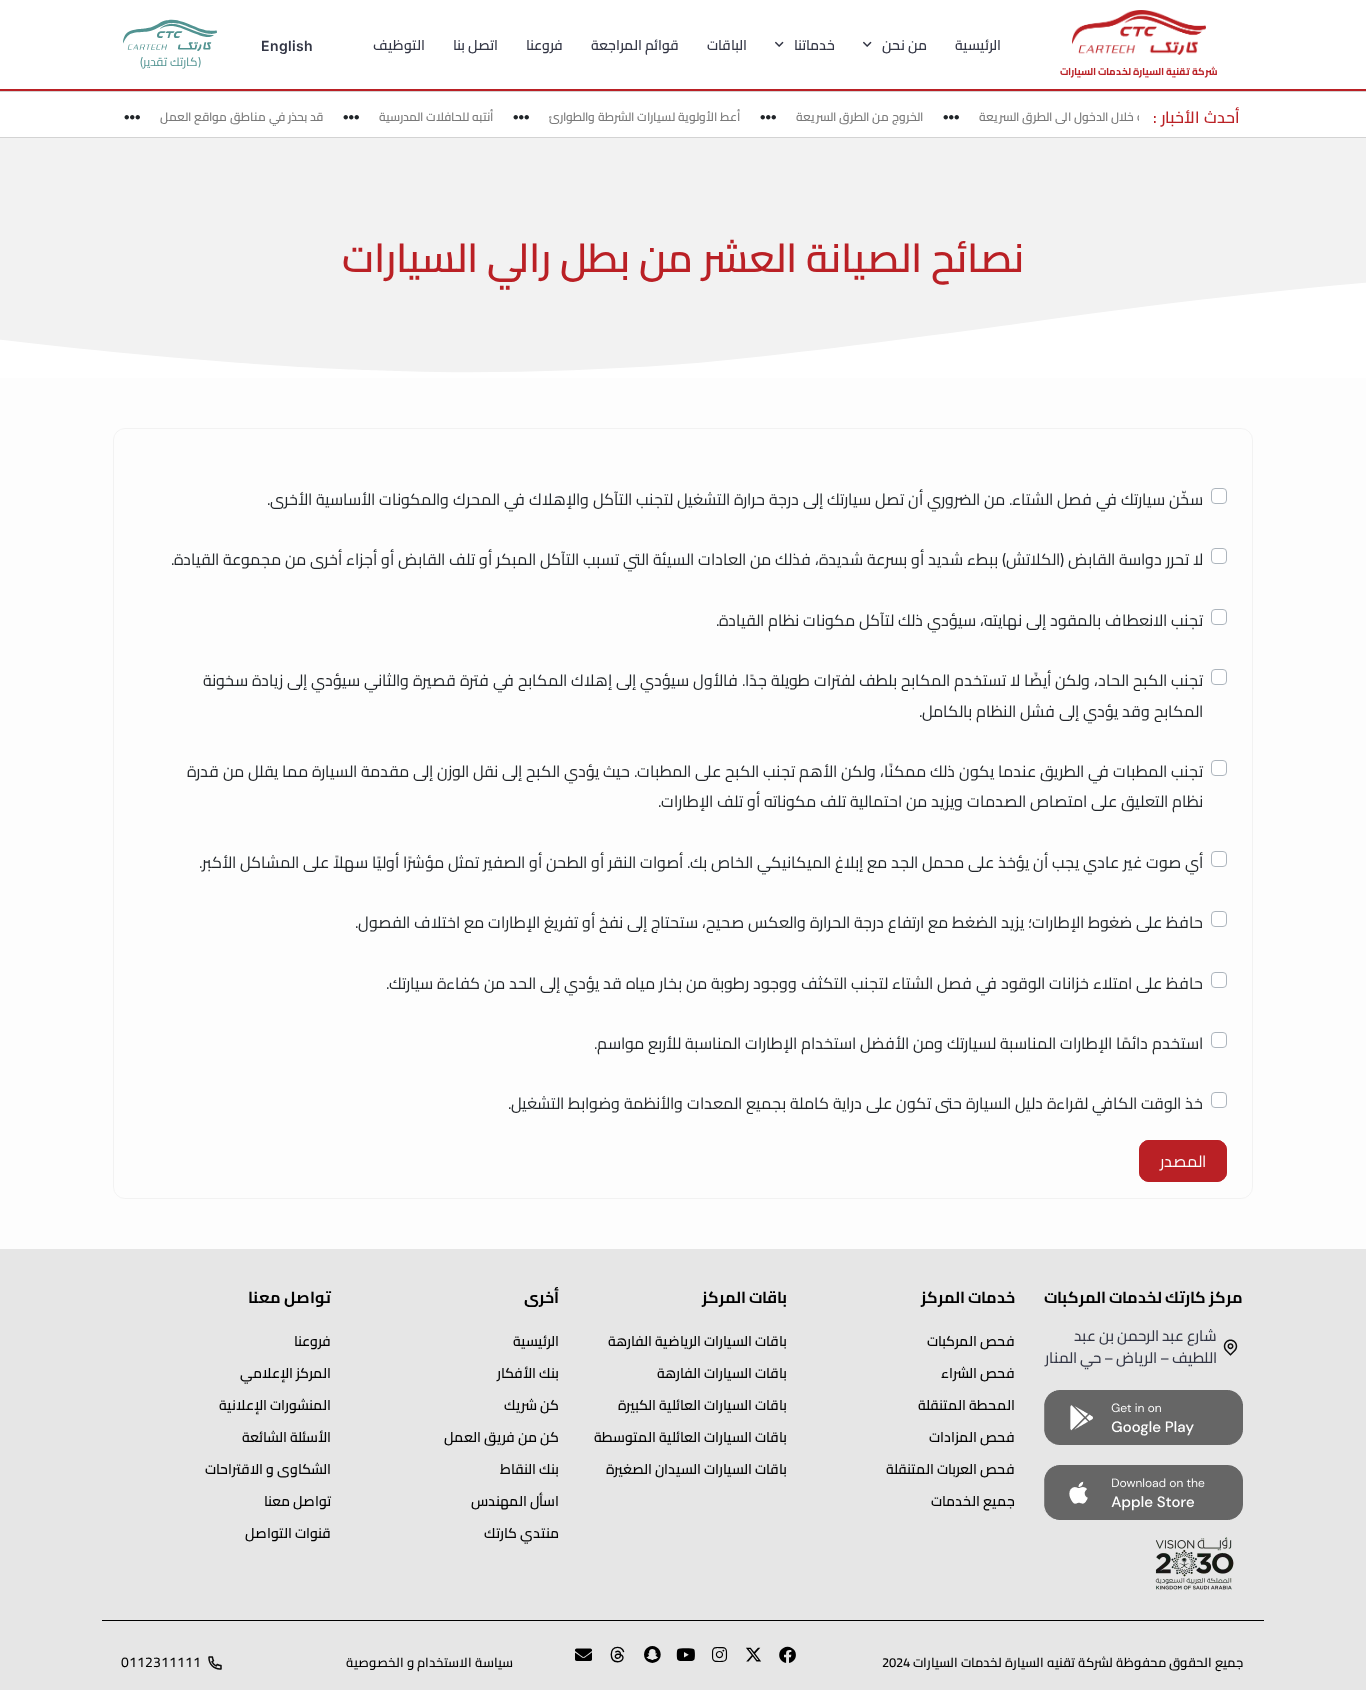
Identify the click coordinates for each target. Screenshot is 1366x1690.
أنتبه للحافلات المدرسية (448, 116)
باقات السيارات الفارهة (722, 1373)
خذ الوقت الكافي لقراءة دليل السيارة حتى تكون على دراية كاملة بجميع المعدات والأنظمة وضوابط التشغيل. (855, 1103)
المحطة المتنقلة (966, 1405)
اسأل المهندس (515, 1501)
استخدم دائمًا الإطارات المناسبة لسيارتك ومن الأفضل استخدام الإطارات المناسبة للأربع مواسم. (898, 1043)
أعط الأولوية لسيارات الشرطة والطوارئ (656, 116)
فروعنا (544, 45)
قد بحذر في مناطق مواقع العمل (253, 116)
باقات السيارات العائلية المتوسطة (690, 1437)
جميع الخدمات (973, 1501)
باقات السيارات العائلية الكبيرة (702, 1405)
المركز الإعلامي (285, 1373)
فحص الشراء (978, 1373)
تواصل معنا (297, 1501)
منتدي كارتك (521, 1533)
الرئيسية (978, 45)
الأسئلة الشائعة (286, 1437)
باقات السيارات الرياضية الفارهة (697, 1341)
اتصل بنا (475, 45)
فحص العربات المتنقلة (950, 1469)
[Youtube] (677, 1663)
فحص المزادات (972, 1437)
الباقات (727, 45)
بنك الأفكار (528, 1373)
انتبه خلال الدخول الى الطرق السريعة (1080, 116)
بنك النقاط (529, 1469)
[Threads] (609, 1663)
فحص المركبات (971, 1341)
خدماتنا (814, 45)
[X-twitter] (745, 1663)
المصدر (1183, 1161)
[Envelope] (575, 1663)
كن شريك (531, 1405)
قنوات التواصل (288, 1533)
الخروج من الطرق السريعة (871, 116)
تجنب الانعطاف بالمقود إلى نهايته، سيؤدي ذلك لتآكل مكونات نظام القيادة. (959, 620)
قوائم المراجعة (635, 45)
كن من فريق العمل (501, 1437)
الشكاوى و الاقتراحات (268, 1469)
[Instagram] (711, 1663)
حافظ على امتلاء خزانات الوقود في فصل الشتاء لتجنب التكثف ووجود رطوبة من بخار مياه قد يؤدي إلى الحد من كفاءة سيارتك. (794, 983)
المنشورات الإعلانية (275, 1405)
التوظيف (399, 45)
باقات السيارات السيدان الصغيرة (696, 1469)
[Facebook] (779, 1663)
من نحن (904, 45)
